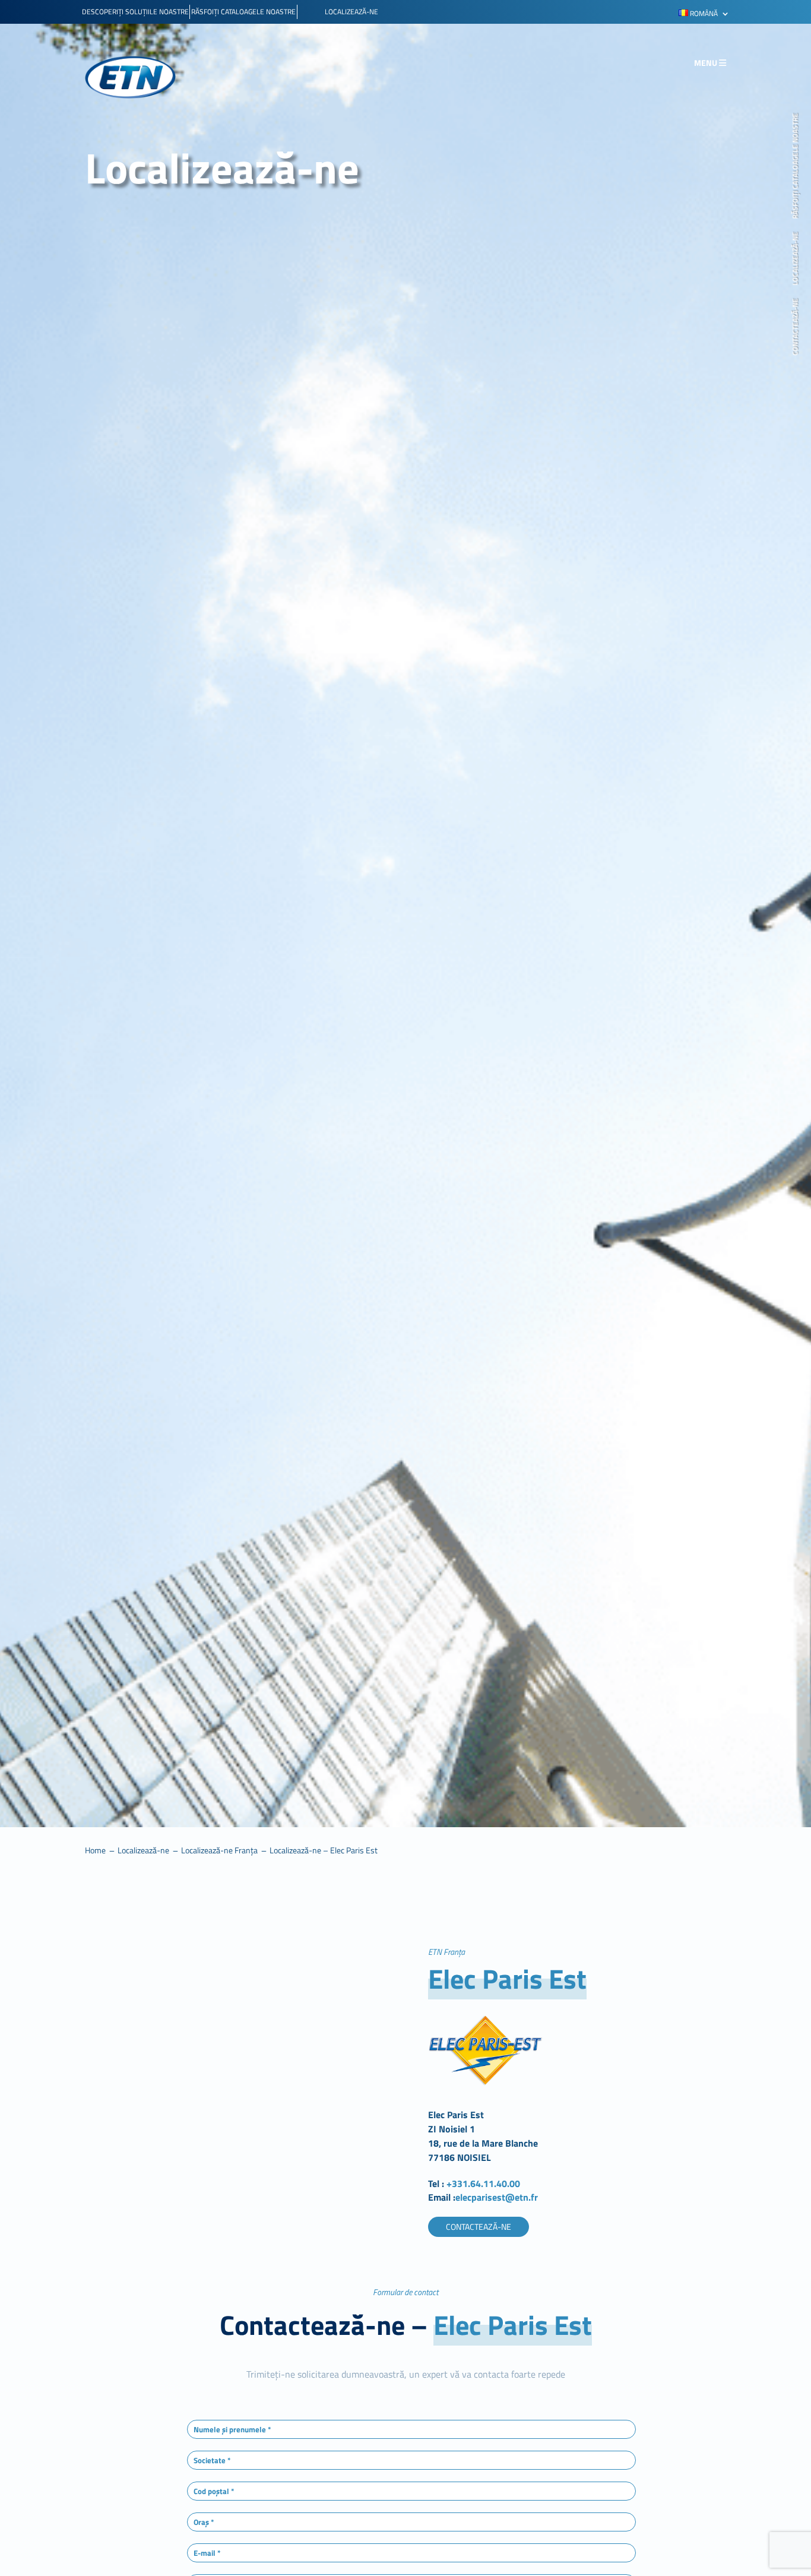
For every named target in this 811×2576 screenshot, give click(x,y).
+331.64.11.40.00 (484, 2183)
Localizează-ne (796, 258)
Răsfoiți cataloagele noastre (796, 166)
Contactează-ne (796, 327)
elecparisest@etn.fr (497, 2197)
